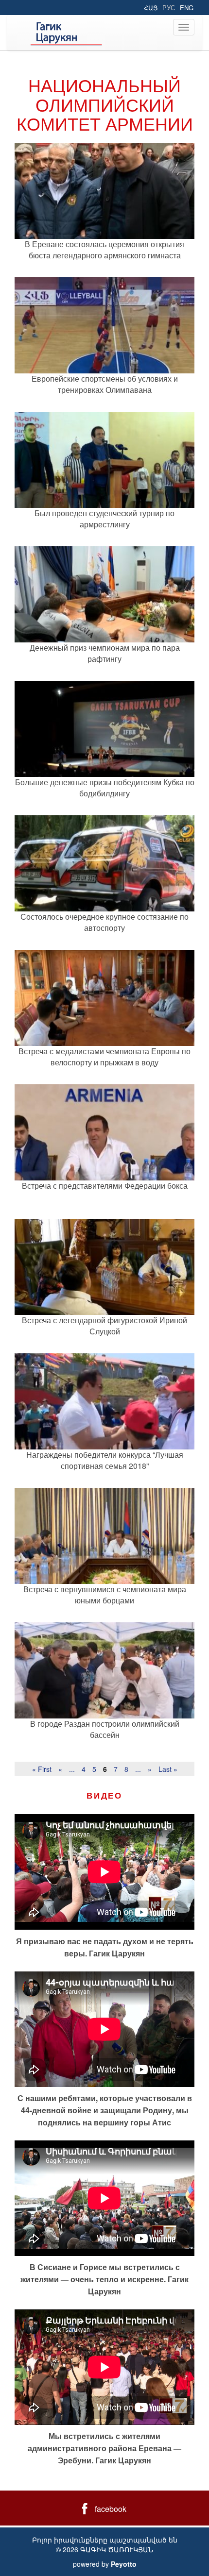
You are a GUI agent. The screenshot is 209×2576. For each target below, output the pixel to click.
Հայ (151, 8)
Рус (169, 8)
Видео (104, 1795)
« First (42, 1769)
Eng (187, 8)
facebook (111, 2509)
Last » (168, 1769)
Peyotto (124, 2564)
